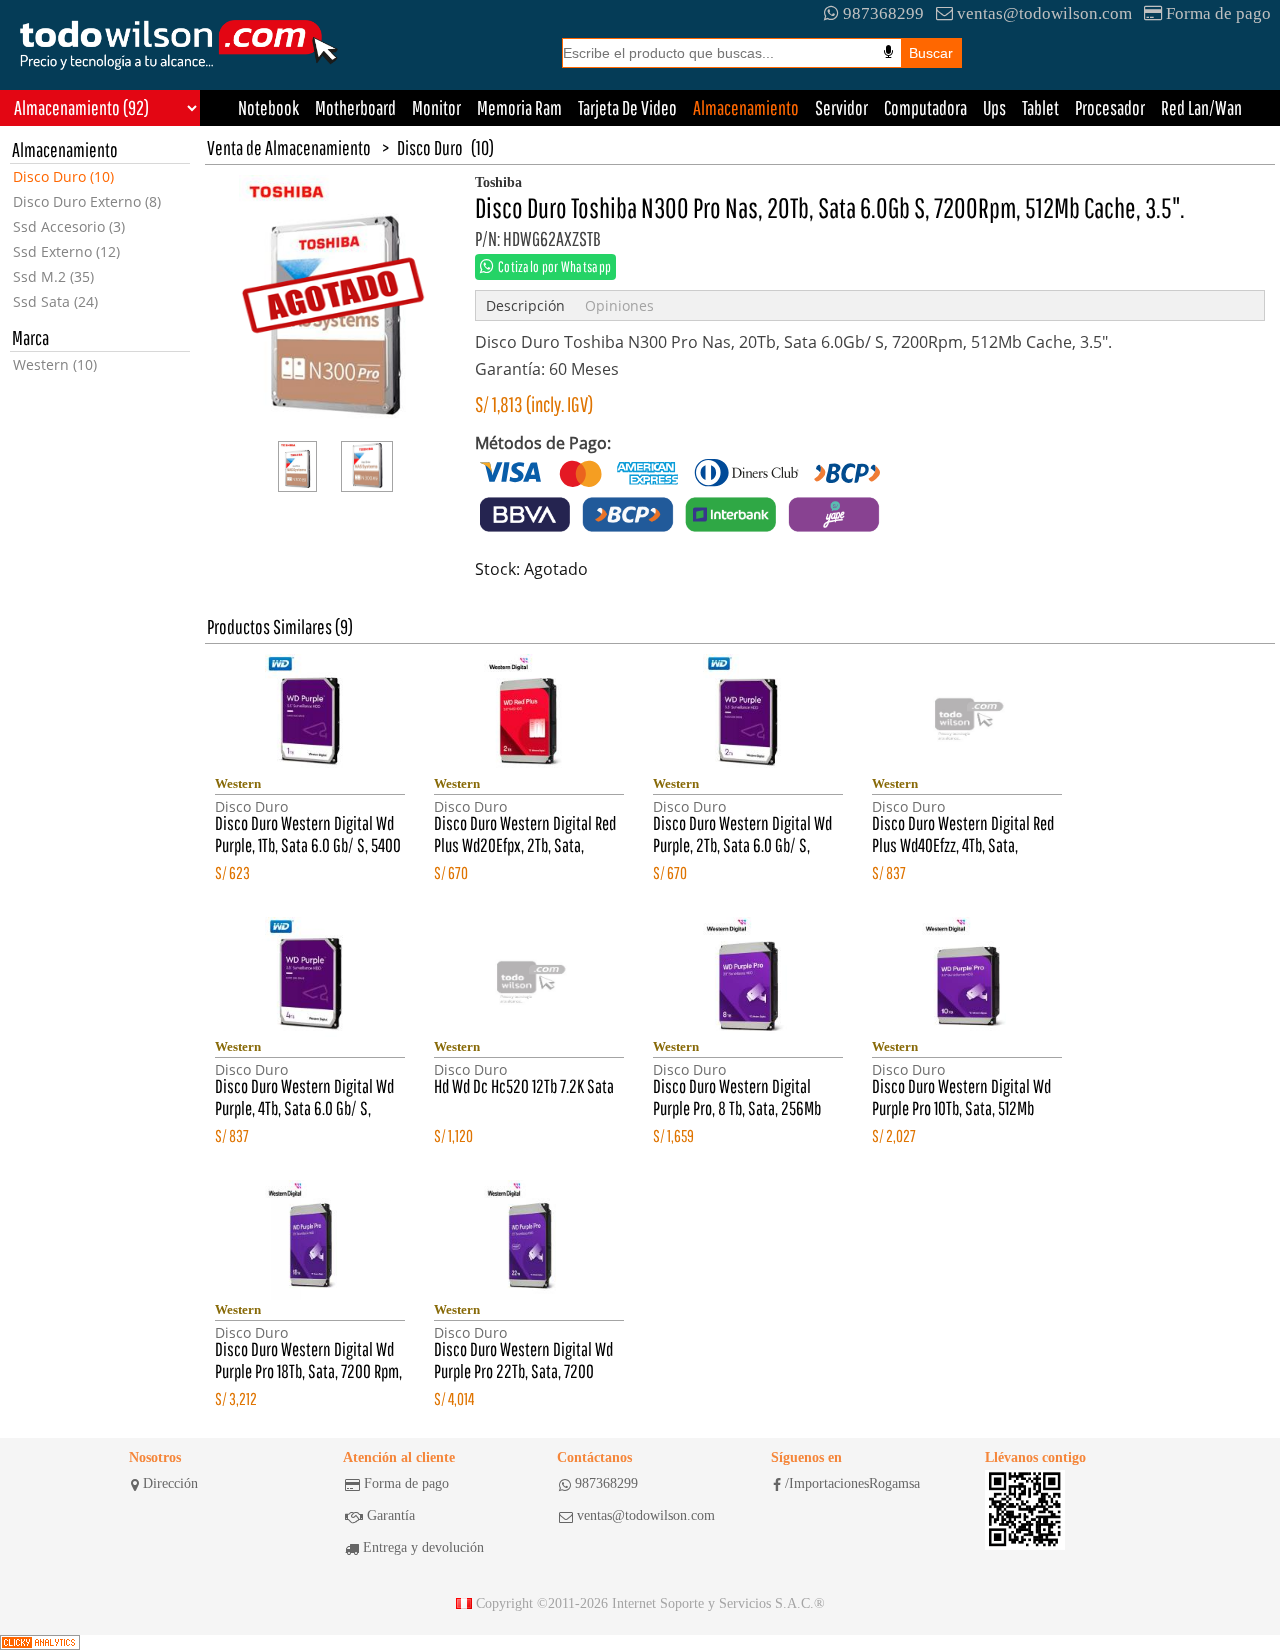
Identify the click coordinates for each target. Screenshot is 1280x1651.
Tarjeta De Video (627, 107)
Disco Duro (430, 147)
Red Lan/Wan (1201, 107)
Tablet (1040, 107)
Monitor (436, 107)
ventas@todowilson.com (1044, 13)
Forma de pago (1218, 13)
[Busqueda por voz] (888, 52)
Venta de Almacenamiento (289, 147)
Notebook (268, 107)
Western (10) (55, 364)
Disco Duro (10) (63, 176)
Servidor (841, 107)
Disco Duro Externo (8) (87, 201)
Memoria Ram (519, 107)
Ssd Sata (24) (55, 301)
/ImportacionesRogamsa (852, 1483)
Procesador (1110, 107)
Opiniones (619, 305)
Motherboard (355, 107)
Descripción (525, 305)
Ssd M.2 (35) (53, 276)
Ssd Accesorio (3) (69, 226)
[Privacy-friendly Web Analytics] (40, 1643)
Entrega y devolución (423, 1547)
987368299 (883, 13)
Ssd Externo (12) (66, 251)
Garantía (391, 1515)
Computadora (925, 107)
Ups (994, 107)
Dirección (170, 1483)
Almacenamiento (746, 107)
